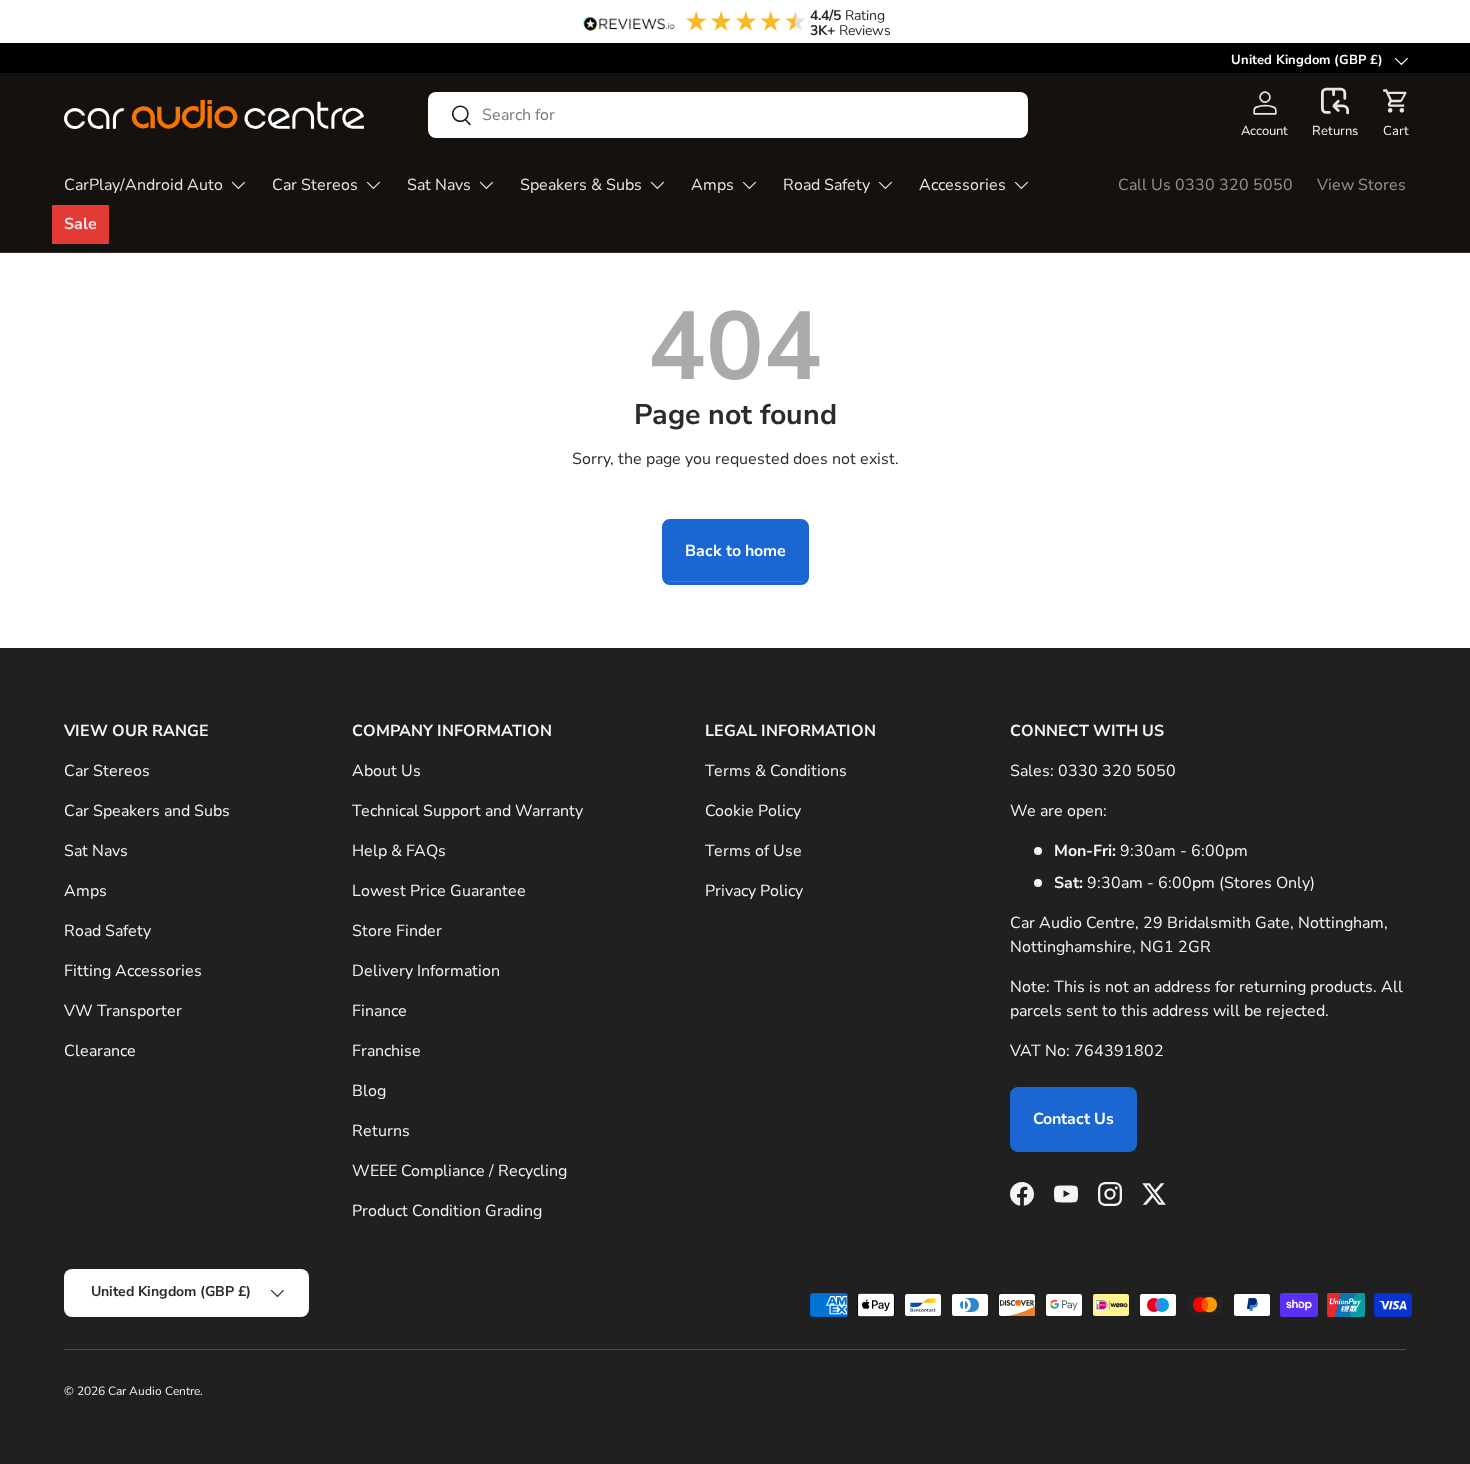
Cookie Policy (753, 811)
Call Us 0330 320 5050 (1205, 185)
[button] (1335, 114)
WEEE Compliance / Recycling (459, 1171)
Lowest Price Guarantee (439, 891)
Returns (381, 1131)
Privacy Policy (754, 891)
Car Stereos (315, 185)
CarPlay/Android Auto (143, 185)
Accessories (962, 185)
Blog (369, 1091)
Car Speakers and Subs (147, 811)
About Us (386, 771)
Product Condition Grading (447, 1211)
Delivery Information (426, 971)
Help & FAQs (399, 851)
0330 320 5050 (1117, 771)
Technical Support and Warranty (467, 811)
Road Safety (826, 185)
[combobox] (728, 115)
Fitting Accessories (133, 971)
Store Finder (397, 931)
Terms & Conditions (776, 771)
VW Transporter (123, 1011)
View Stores (1361, 185)
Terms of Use (753, 851)
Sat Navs (439, 185)
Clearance (100, 1051)
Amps (712, 185)
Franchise (386, 1051)
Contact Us (1073, 1119)
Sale (80, 224)
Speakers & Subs (581, 185)
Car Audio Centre (154, 1391)
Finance (379, 1011)
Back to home (735, 551)
